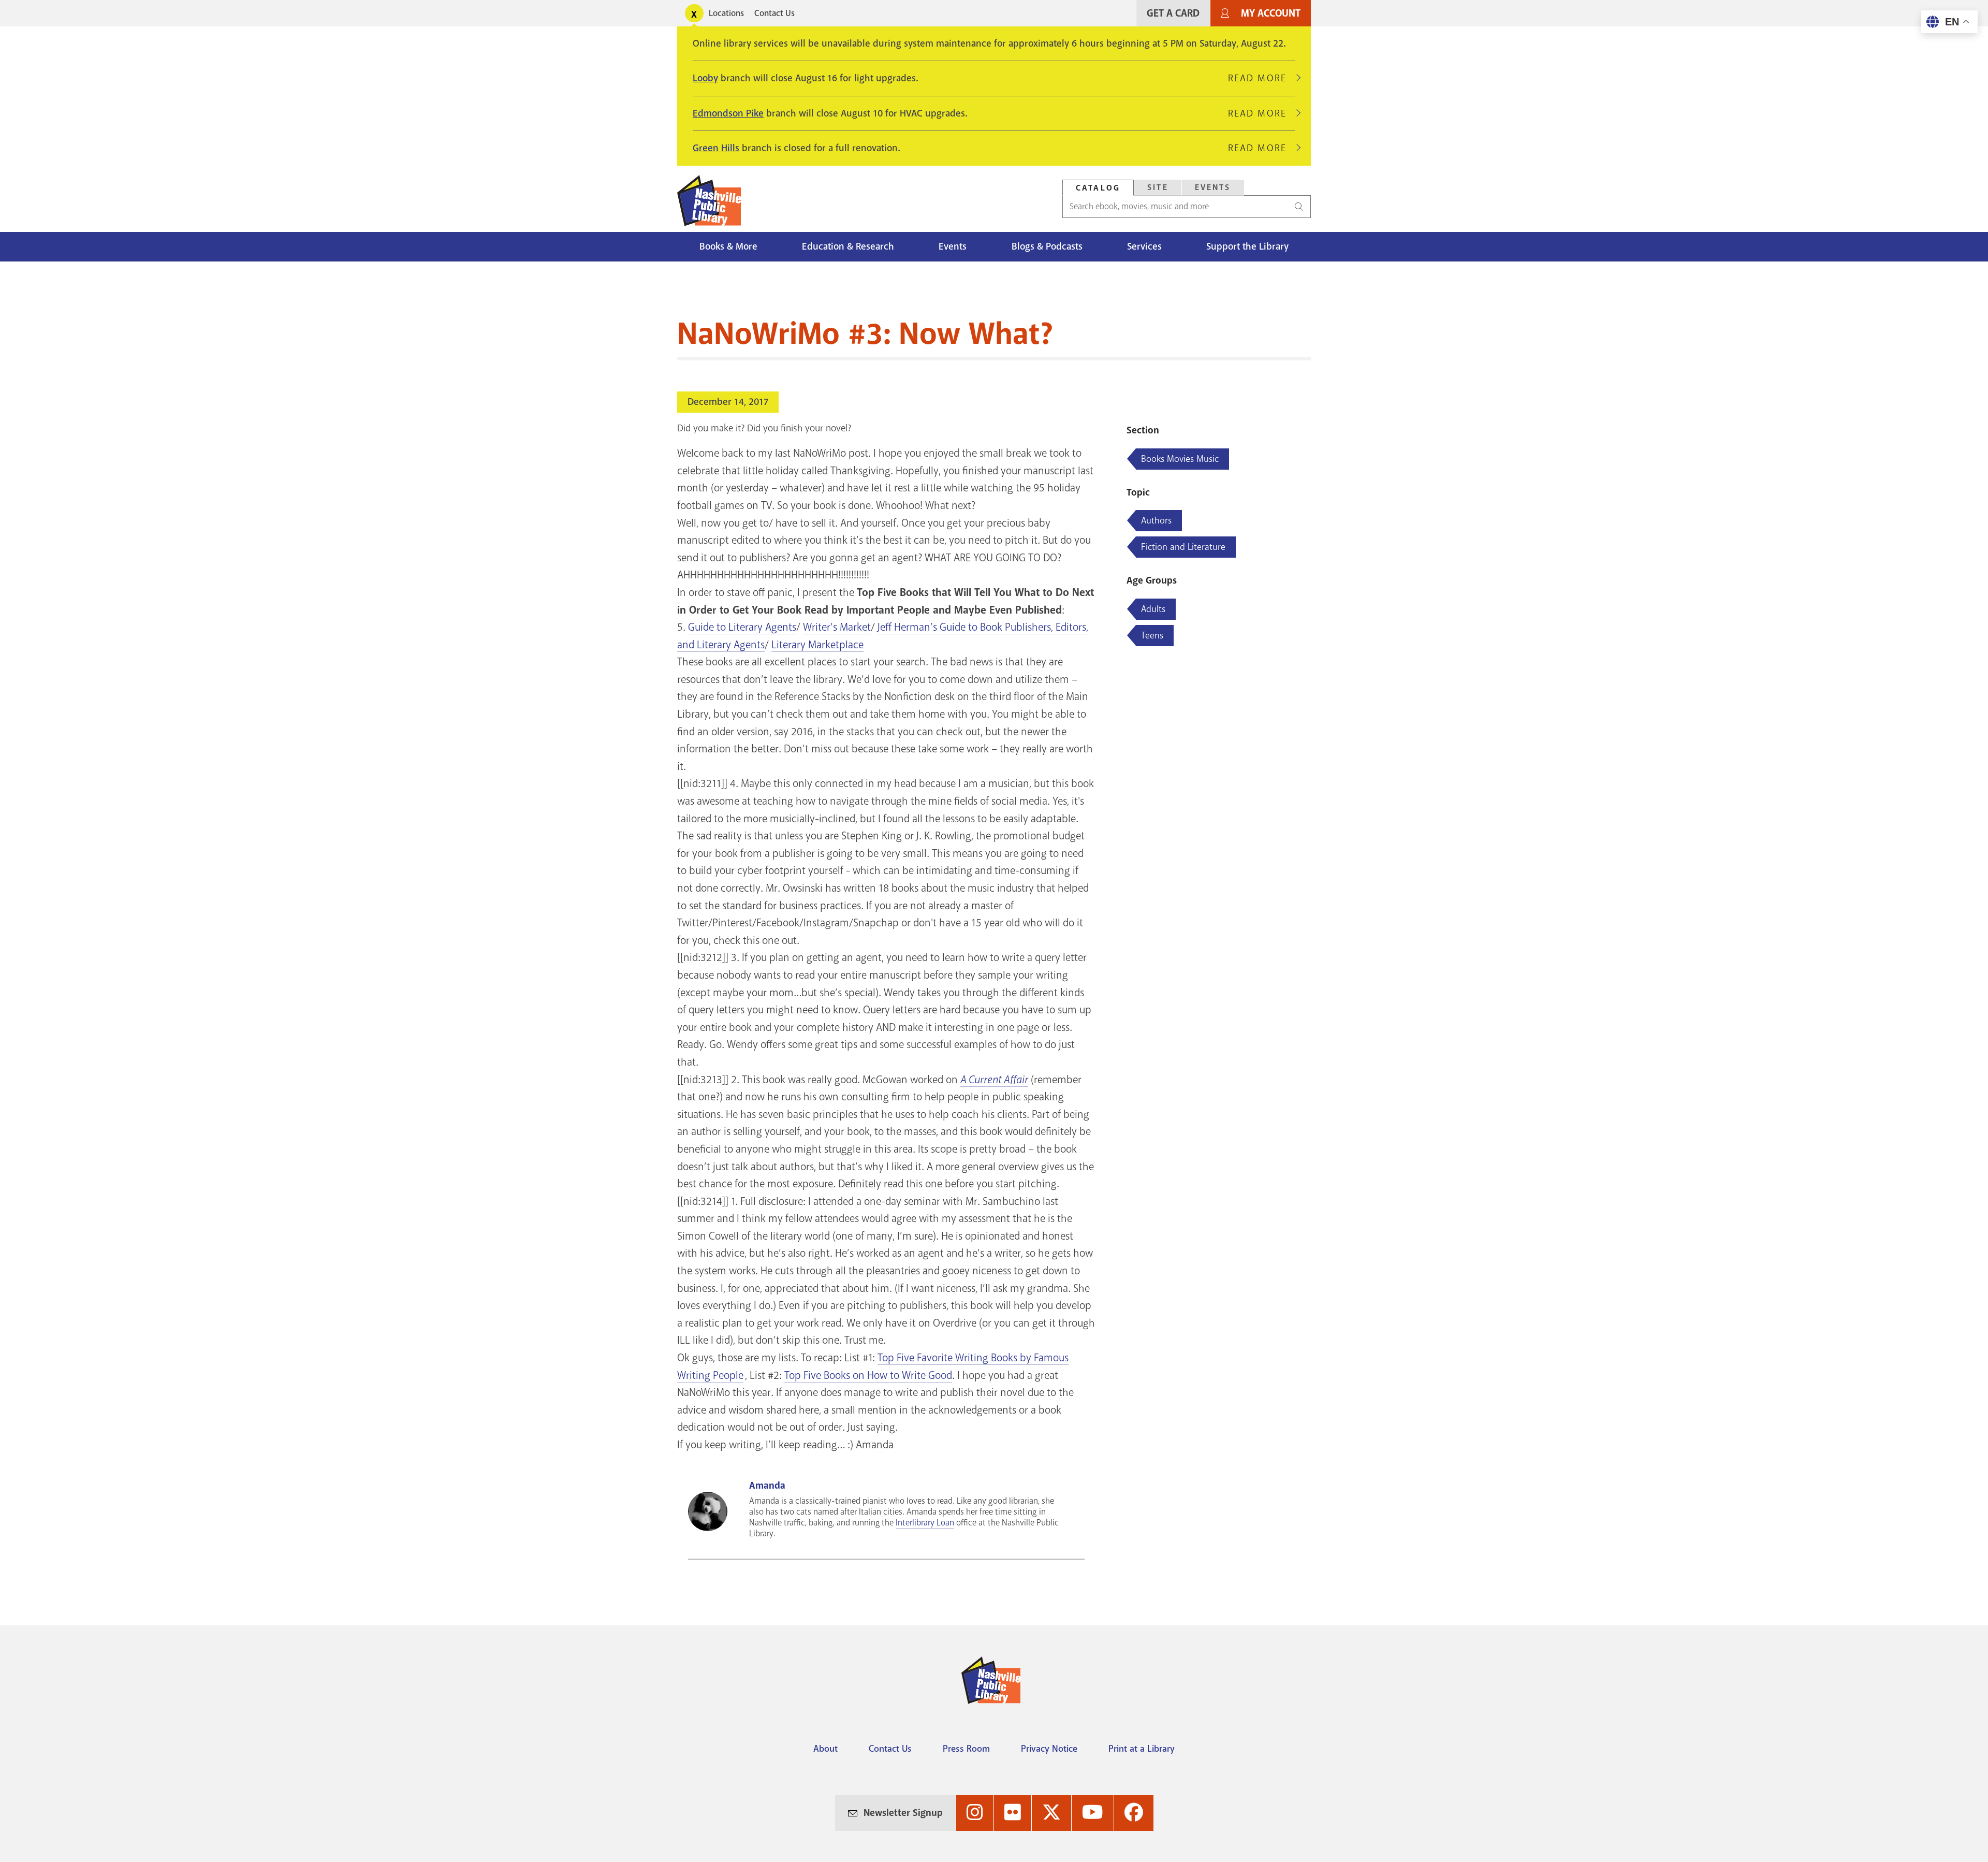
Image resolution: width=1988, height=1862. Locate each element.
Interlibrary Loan (925, 1523)
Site (1158, 187)
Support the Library (1247, 246)
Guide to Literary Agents (742, 627)
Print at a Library (1142, 1749)
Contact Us (774, 13)
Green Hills (716, 148)
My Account (1271, 13)
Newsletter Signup (903, 1813)
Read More (1262, 78)
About (825, 1749)
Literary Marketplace (817, 645)
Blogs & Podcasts (1047, 246)
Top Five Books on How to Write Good (868, 1375)
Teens (1152, 635)
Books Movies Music (1180, 459)
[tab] (1098, 188)
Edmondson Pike (728, 113)
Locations (726, 13)
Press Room (966, 1749)
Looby (705, 78)
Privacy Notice (1049, 1749)
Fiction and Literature (1183, 547)
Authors (1156, 520)
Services (1144, 246)
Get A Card (1173, 13)
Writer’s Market (837, 627)
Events (1213, 187)
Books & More (728, 246)
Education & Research (848, 246)
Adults (1153, 609)
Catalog (1098, 188)
